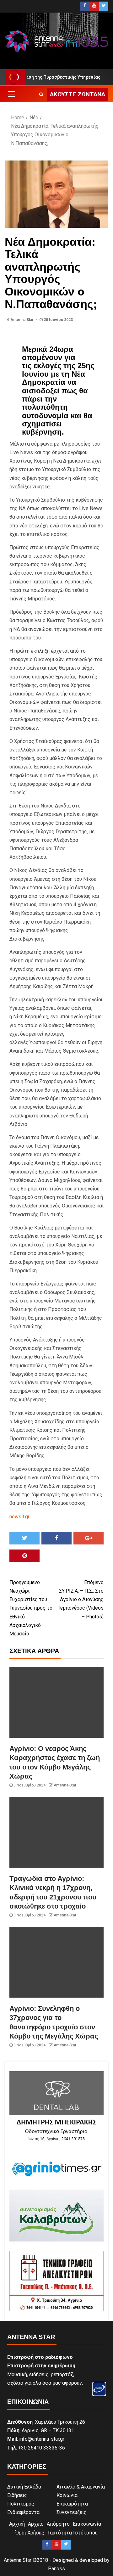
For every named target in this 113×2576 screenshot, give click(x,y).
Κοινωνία (67, 2495)
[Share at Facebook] (56, 1538)
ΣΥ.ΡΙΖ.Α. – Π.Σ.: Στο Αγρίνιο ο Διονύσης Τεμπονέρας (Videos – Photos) (81, 1600)
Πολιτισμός (21, 2504)
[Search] (41, 94)
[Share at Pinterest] (24, 1556)
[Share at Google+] (89, 1538)
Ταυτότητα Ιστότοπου (73, 2533)
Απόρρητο (58, 2524)
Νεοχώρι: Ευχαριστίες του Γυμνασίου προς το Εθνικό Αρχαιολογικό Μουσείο (31, 1608)
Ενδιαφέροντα (23, 2512)
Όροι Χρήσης (30, 2533)
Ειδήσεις (17, 2495)
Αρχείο (36, 2524)
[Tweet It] (24, 1538)
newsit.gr (19, 1517)
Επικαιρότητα (72, 2504)
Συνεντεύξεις (72, 2512)
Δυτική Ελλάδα (24, 2487)
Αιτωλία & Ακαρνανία (81, 2487)
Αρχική (17, 2524)
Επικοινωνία (87, 2524)
